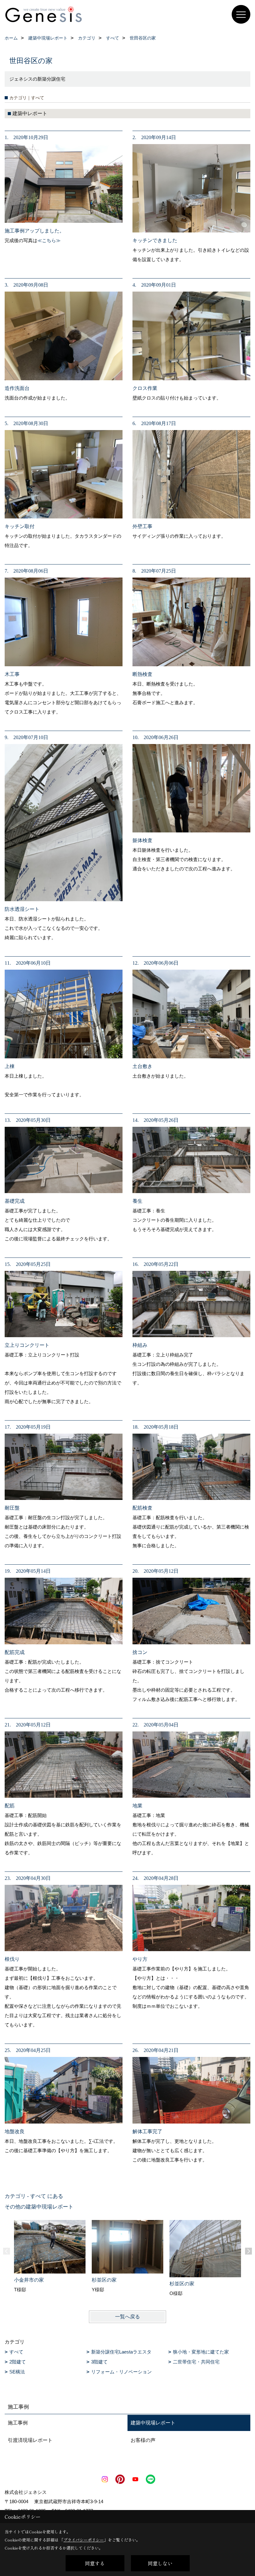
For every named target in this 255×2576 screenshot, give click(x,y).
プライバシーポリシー (84, 2540)
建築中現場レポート (153, 2423)
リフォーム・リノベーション (121, 2372)
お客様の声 (143, 2440)
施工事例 (18, 2423)
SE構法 (17, 2372)
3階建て (99, 2362)
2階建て (18, 2362)
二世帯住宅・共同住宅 (196, 2362)
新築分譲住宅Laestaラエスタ (121, 2352)
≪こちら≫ (49, 240)
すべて (16, 2352)
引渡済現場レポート (30, 2440)
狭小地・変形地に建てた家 (201, 2352)
